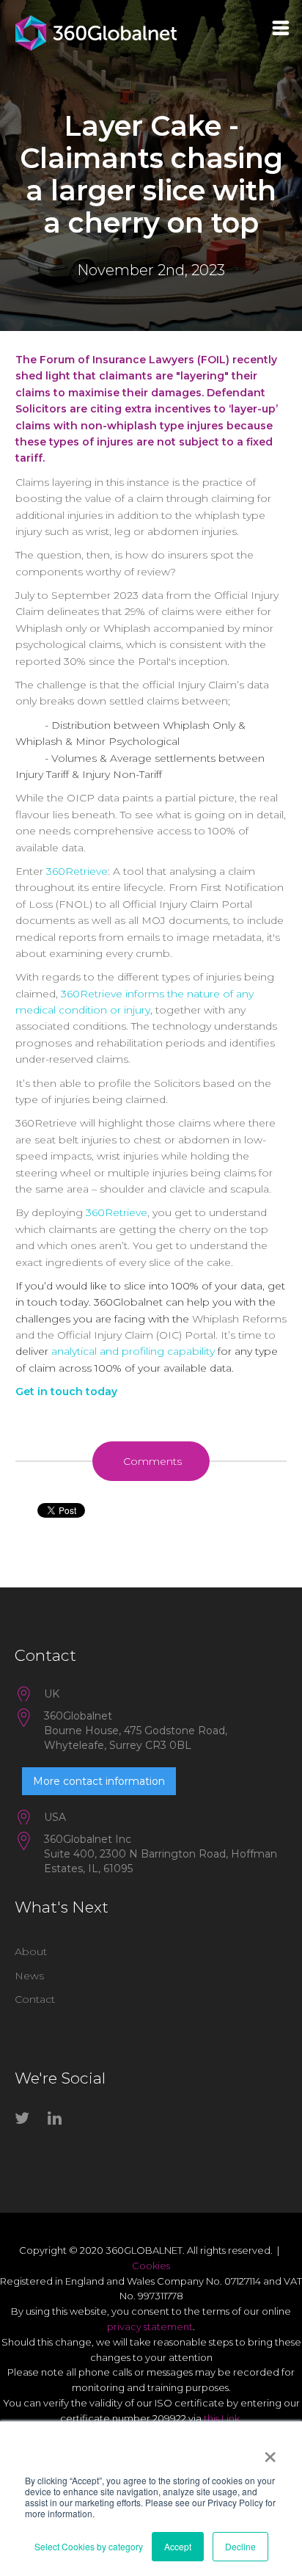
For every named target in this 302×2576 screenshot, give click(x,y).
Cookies (151, 2266)
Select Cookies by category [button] (89, 2546)
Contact (35, 1999)
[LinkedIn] (59, 2121)
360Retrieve (77, 871)
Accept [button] (178, 2546)
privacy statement (150, 2326)
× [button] (270, 2452)
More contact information (99, 1781)
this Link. (223, 2418)
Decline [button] (240, 2546)
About (31, 1951)
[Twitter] (26, 2121)
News (29, 1976)
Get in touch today (66, 1391)
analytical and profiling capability (133, 1351)
